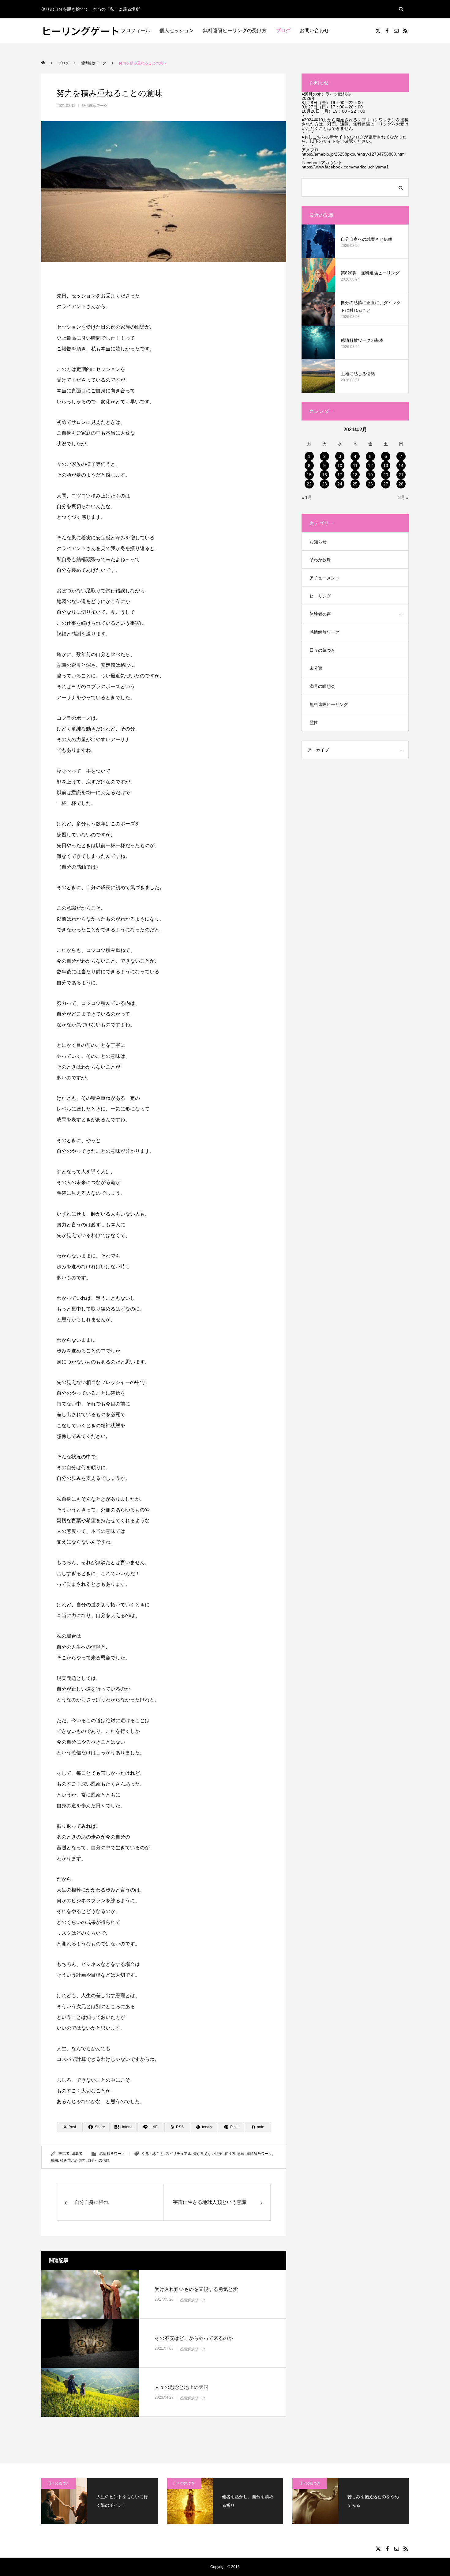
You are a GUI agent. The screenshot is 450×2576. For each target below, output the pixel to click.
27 (386, 484)
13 (386, 466)
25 (355, 484)
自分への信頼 (99, 2160)
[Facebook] (387, 31)
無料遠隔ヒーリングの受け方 (235, 30)
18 (355, 475)
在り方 (230, 2154)
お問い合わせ (314, 30)
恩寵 (241, 2154)
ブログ (283, 30)
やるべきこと (153, 2154)
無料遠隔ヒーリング (329, 704)
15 (309, 475)
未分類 (316, 668)
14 (401, 466)
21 (401, 475)
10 (340, 466)
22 (309, 484)
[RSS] (405, 31)
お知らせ (318, 542)
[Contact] (396, 31)
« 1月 (307, 497)
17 (340, 475)
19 (370, 475)
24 (340, 484)
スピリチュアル (178, 2154)
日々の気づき (322, 650)
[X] (378, 31)
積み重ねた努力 (73, 2160)
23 (324, 484)
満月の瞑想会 (322, 686)
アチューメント (324, 578)
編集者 (77, 2154)
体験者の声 (320, 614)
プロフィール (136, 30)
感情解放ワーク (95, 106)
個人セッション (177, 30)
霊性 (314, 722)
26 (370, 484)
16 (324, 475)
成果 (54, 2160)
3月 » (403, 497)
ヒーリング (320, 596)
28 (401, 484)
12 (370, 466)
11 (355, 466)
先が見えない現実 (208, 2154)
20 (386, 475)
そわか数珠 (320, 560)
